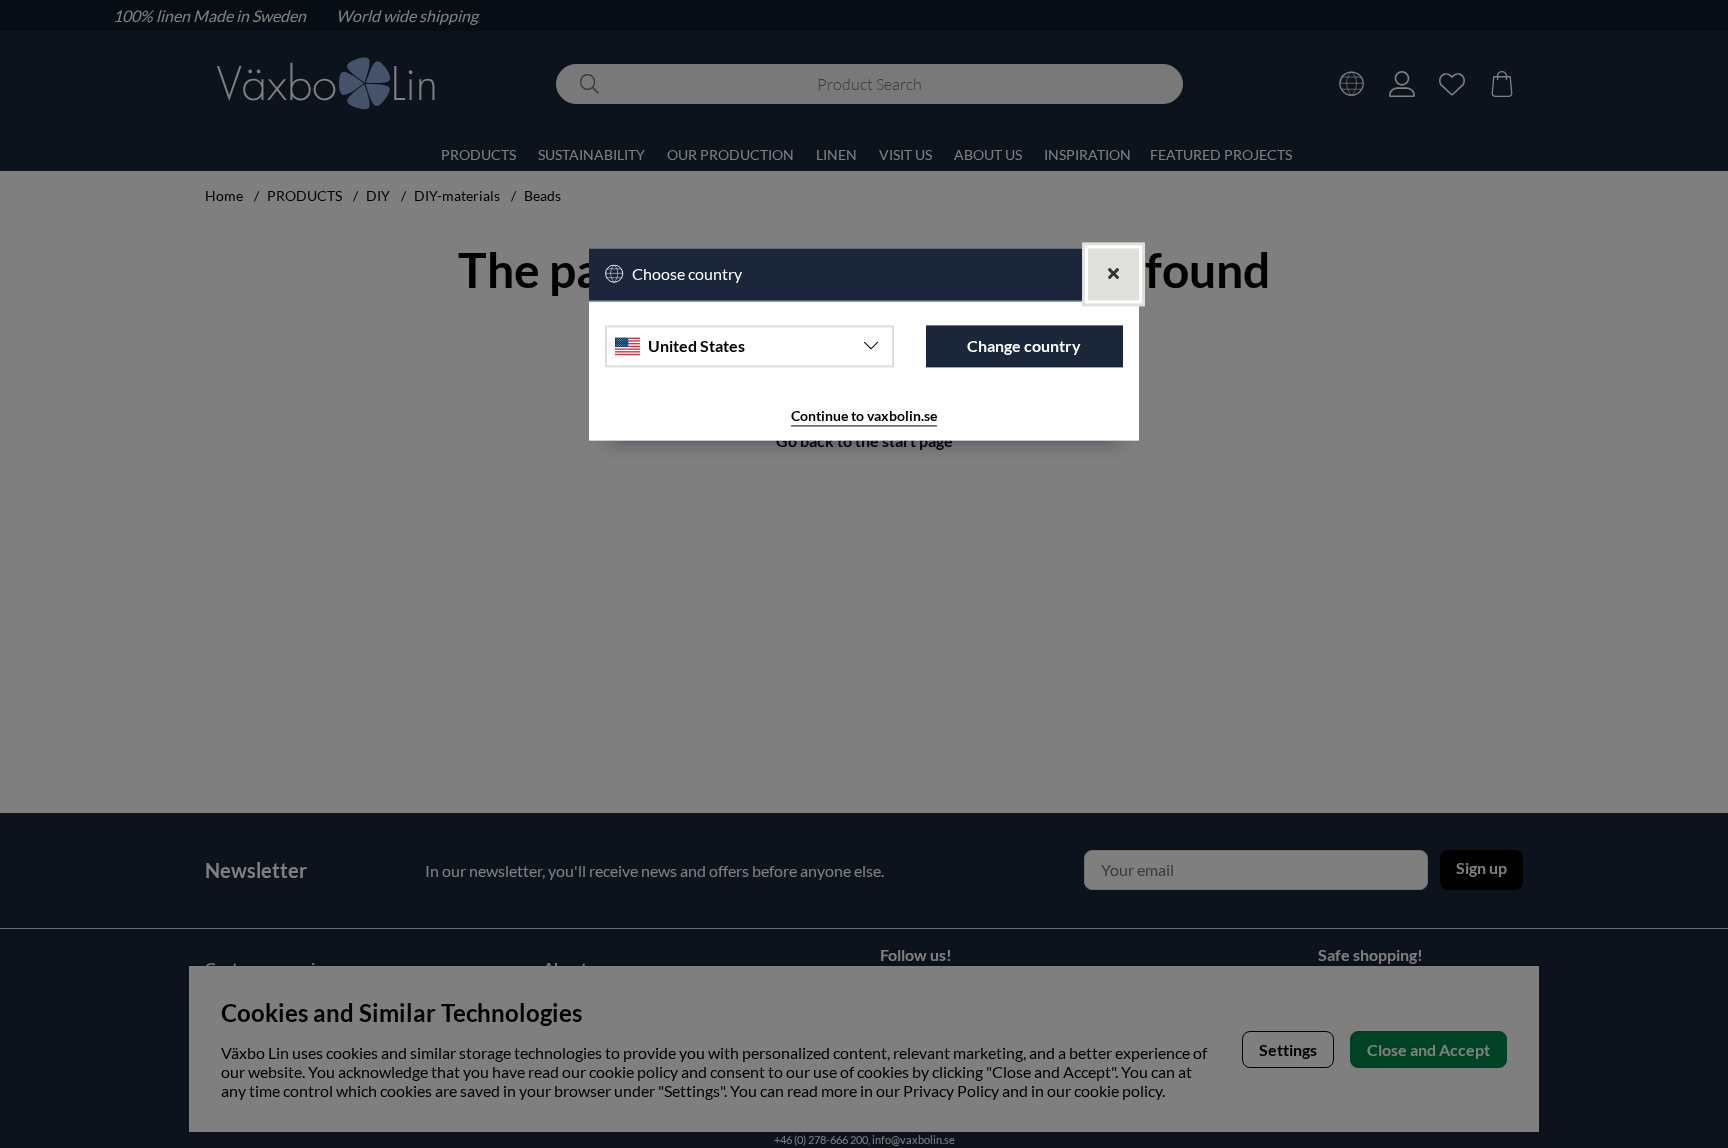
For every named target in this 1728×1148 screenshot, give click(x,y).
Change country (1024, 345)
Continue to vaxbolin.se (864, 415)
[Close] (1113, 274)
